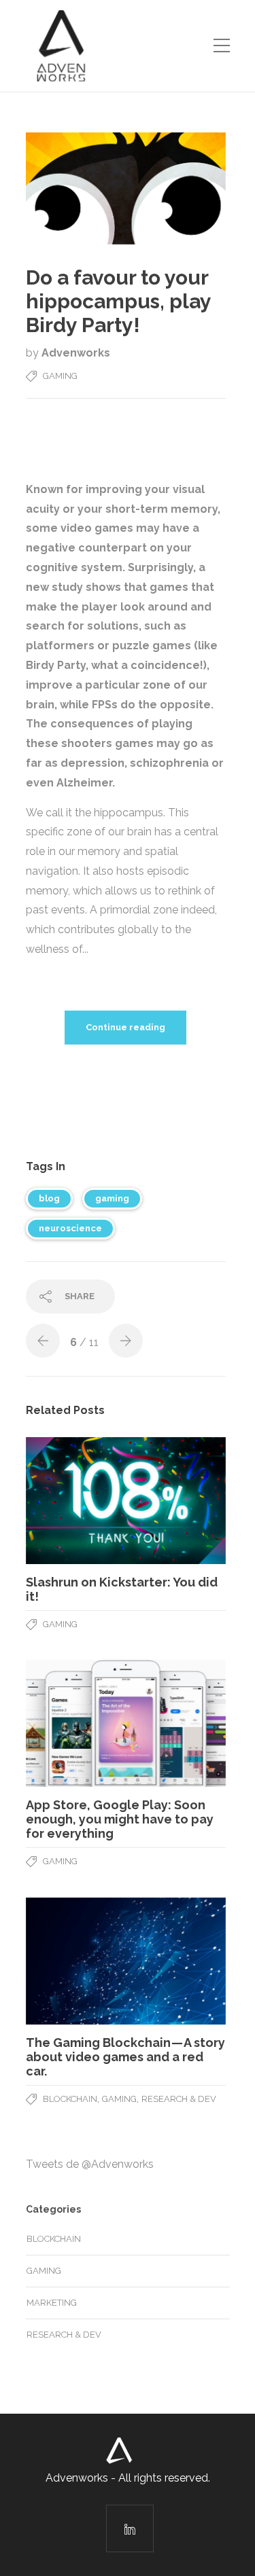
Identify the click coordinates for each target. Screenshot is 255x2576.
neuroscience (70, 1228)
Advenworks (76, 353)
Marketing (52, 2303)
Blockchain (70, 2099)
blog (49, 1198)
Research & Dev (179, 2099)
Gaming (60, 376)
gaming (112, 1198)
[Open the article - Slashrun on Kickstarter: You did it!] (126, 1501)
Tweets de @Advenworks (90, 2164)
